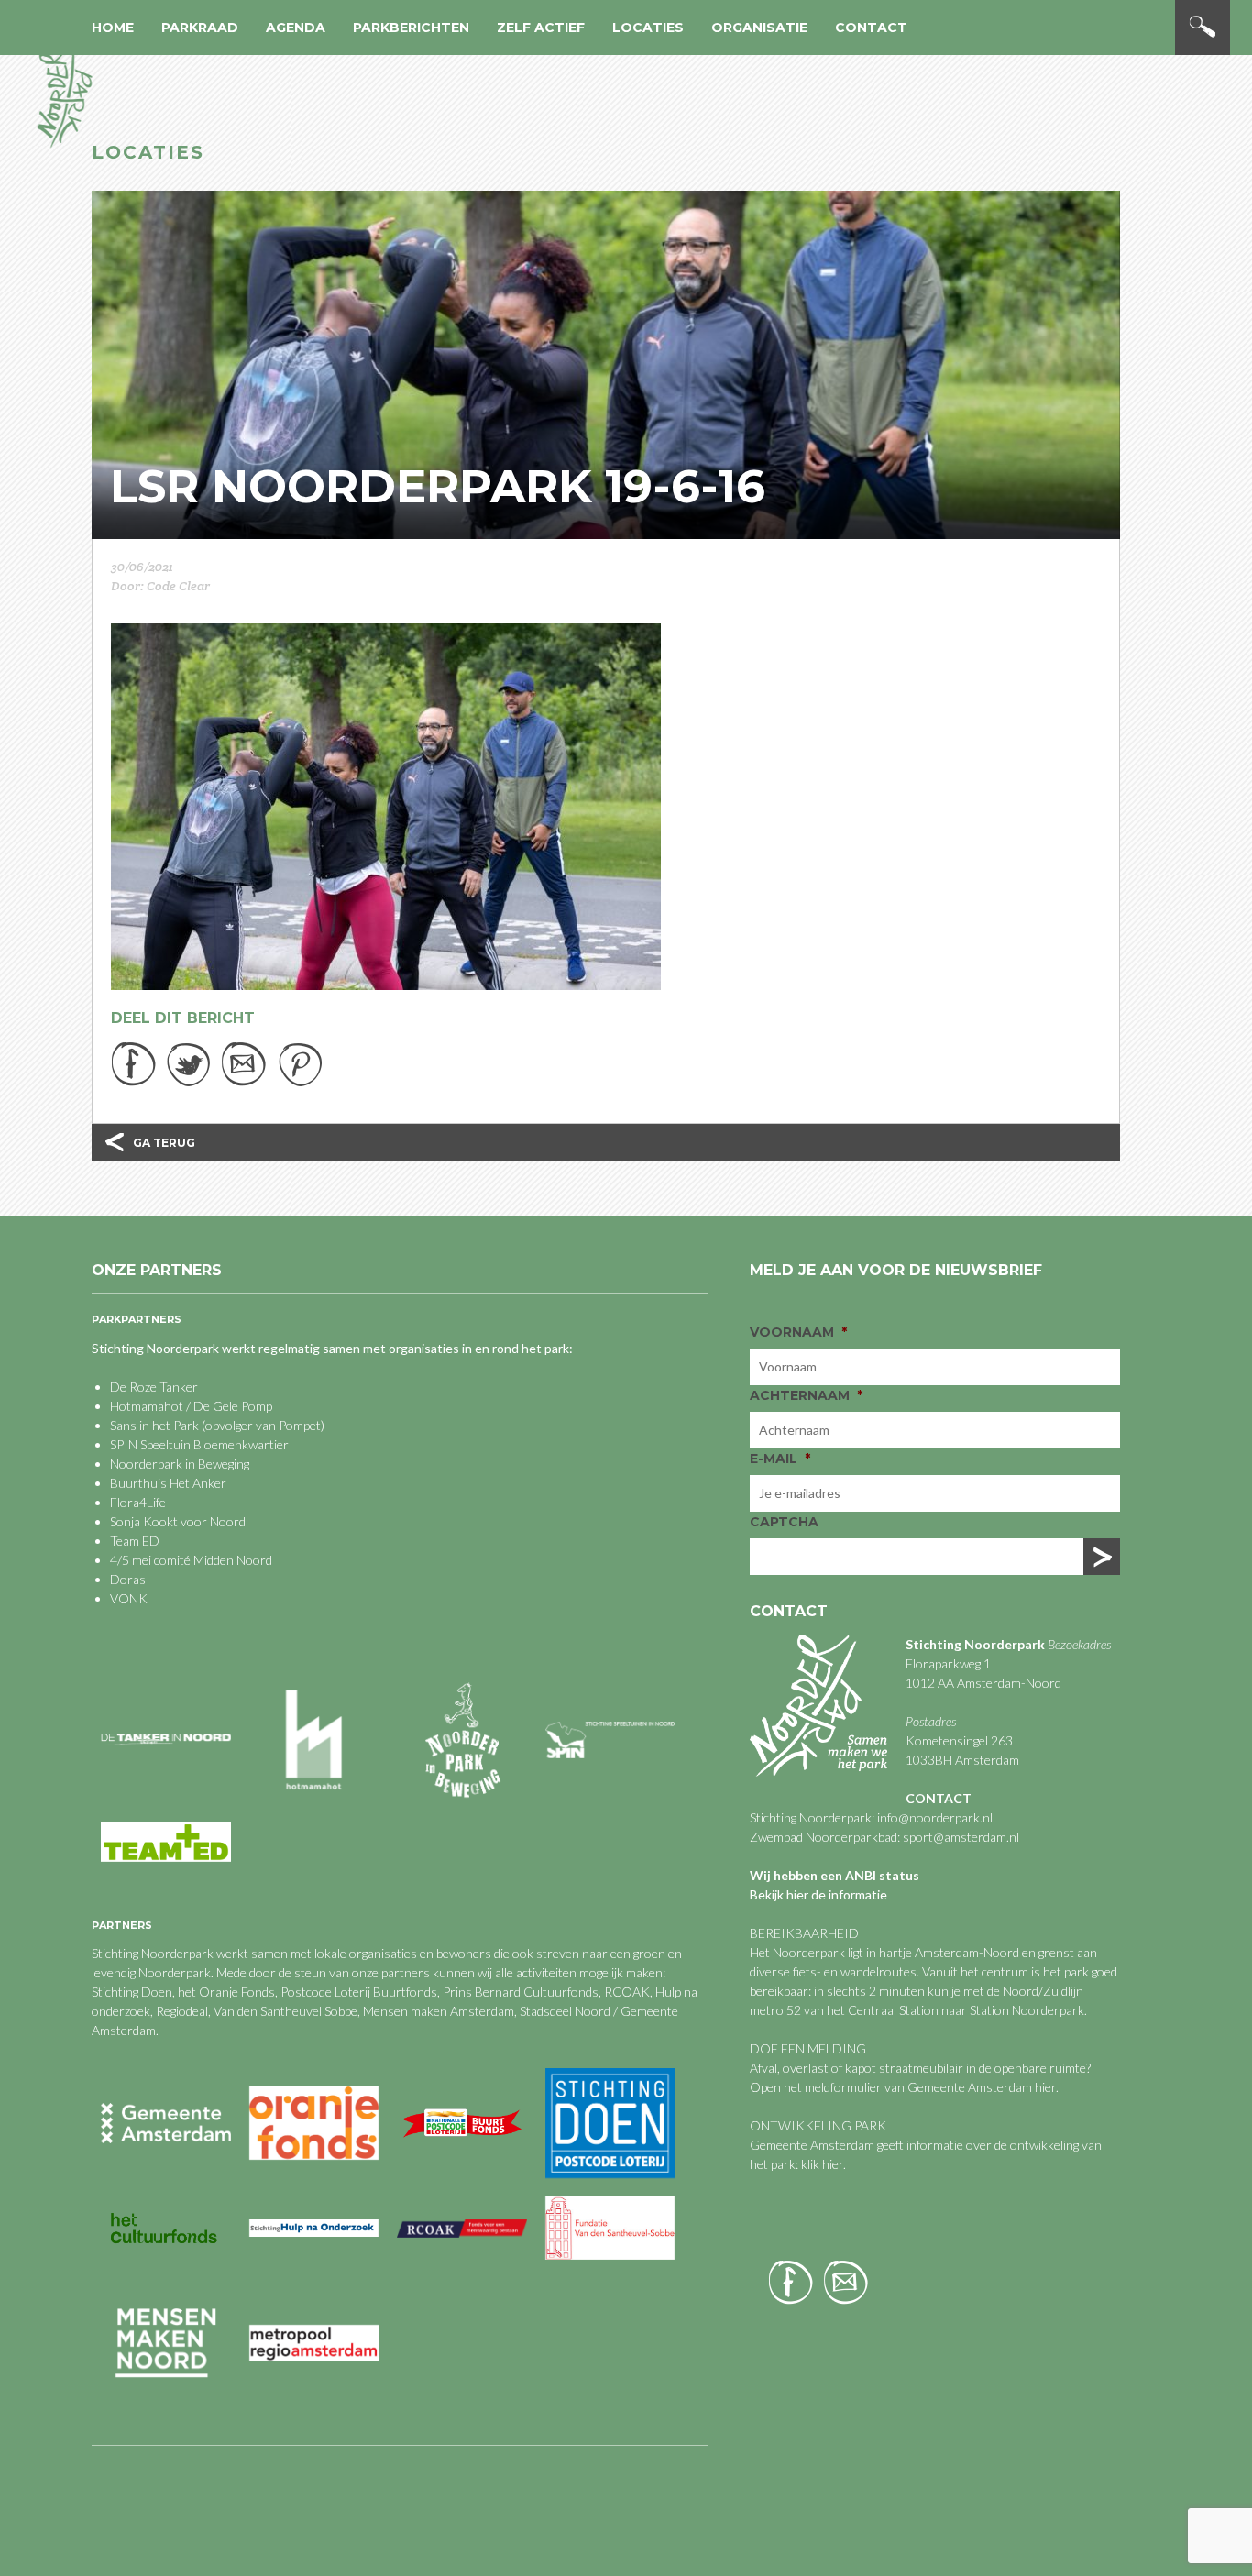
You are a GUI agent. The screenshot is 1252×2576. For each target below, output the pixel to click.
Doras (128, 1579)
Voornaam (798, 1332)
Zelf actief (541, 28)
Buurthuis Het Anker (168, 1483)
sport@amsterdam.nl (961, 1837)
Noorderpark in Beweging (180, 1464)
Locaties (648, 28)
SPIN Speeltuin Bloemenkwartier (199, 1444)
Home (113, 28)
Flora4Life (138, 1502)
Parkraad (200, 28)
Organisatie (759, 28)
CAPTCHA (784, 1522)
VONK (129, 1598)
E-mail (780, 1459)
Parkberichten (411, 28)
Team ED (135, 1541)
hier (1045, 2087)
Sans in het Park (154, 1425)
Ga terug (164, 1143)
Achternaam (806, 1395)
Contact (871, 28)
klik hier (821, 2164)
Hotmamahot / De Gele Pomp (191, 1406)
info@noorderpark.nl (935, 1817)
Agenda (296, 28)
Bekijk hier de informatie (818, 1894)
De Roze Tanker (154, 1387)
